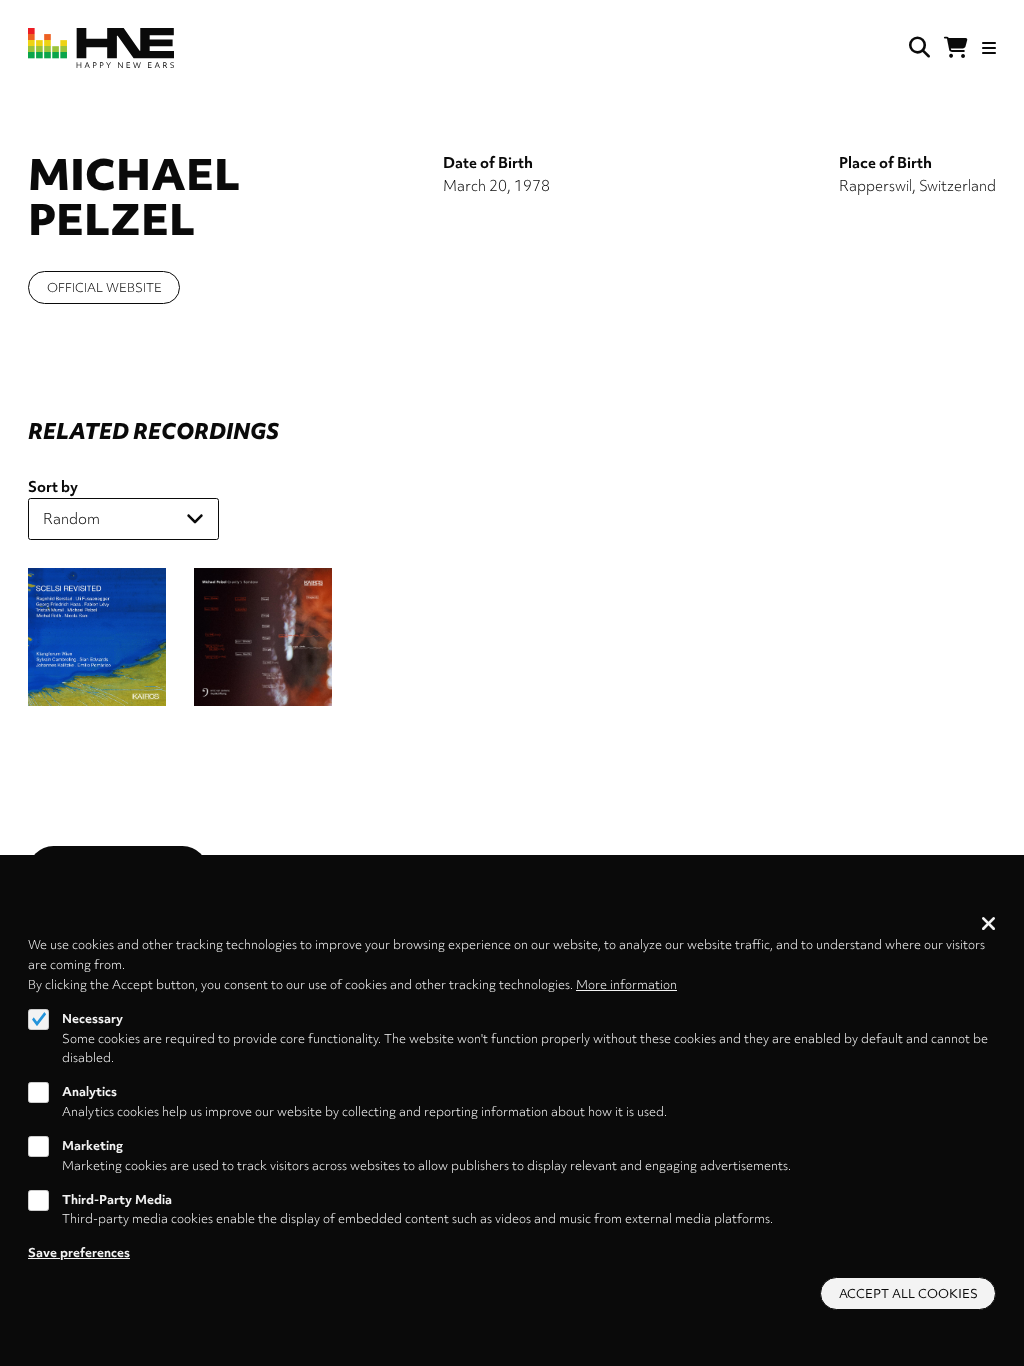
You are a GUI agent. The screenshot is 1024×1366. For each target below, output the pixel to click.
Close (988, 923)
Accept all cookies (908, 1293)
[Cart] (956, 48)
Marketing (92, 1145)
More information (626, 984)
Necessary (92, 1018)
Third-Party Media (117, 1199)
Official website (104, 287)
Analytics (89, 1091)
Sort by (53, 487)
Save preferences (79, 1252)
